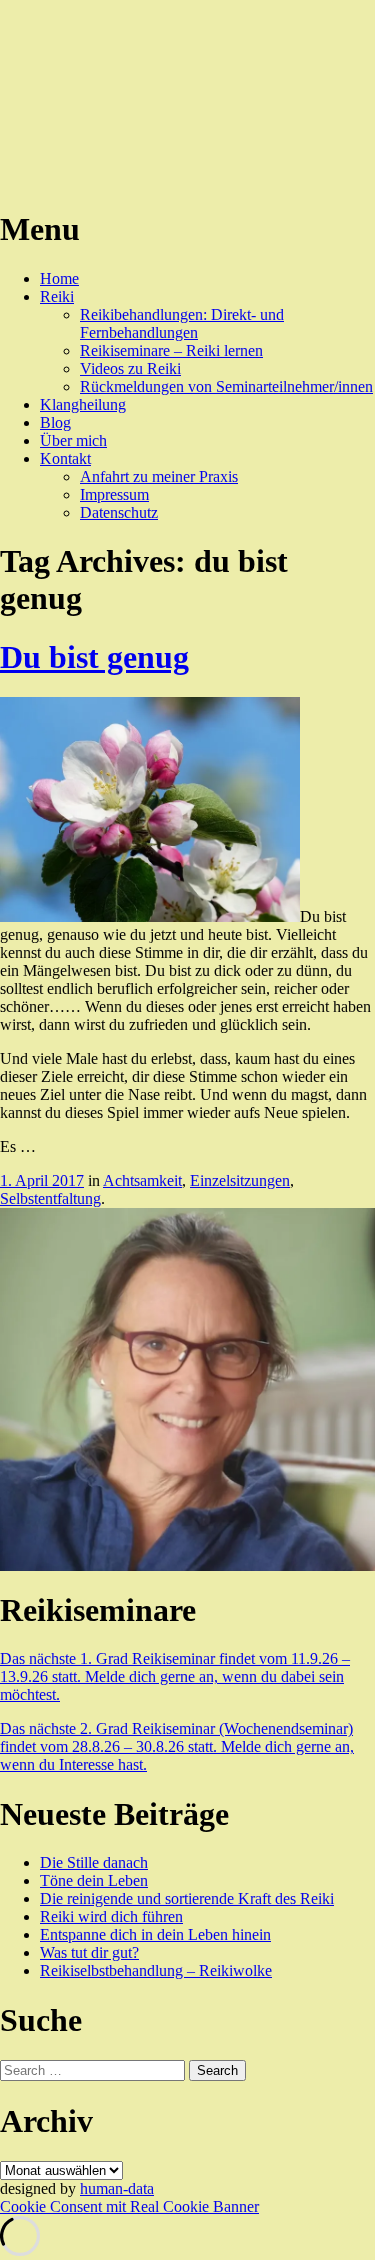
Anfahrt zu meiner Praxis (159, 476)
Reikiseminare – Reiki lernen (171, 350)
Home (59, 278)
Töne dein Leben (94, 1880)
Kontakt (65, 458)
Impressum (114, 494)
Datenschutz (119, 512)
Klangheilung (83, 404)
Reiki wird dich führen (111, 1916)
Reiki (57, 296)
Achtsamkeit (142, 1180)
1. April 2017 (42, 1180)
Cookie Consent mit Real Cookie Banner (129, 2206)
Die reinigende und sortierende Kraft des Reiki (187, 1898)
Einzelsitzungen (240, 1180)
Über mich (73, 440)
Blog (55, 422)
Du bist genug (94, 657)
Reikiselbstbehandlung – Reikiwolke (156, 1970)
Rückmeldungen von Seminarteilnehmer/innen (226, 386)
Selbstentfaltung (50, 1198)
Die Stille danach (94, 1862)
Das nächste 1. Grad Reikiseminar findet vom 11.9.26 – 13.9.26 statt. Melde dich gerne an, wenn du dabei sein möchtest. (175, 1676)
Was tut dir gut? (89, 1952)
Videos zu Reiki (130, 368)
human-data (117, 2188)
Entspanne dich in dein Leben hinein (155, 1934)
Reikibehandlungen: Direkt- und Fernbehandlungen (182, 323)
